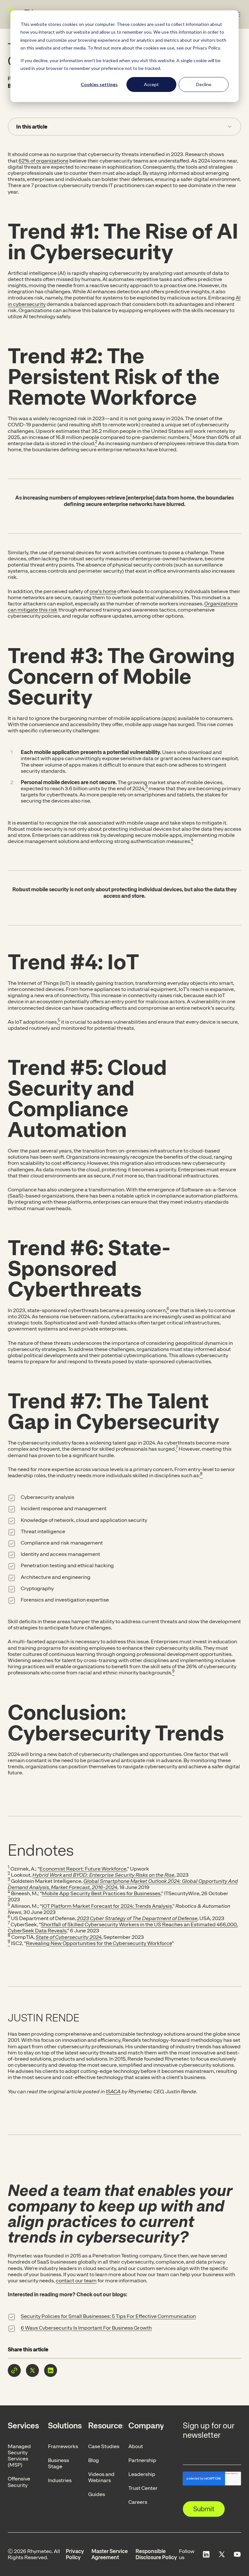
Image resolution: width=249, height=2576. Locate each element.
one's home (103, 591)
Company (146, 2425)
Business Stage (59, 2463)
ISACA (113, 2092)
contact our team (76, 2281)
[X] (222, 2554)
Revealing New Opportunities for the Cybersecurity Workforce (99, 1943)
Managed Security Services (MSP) (19, 2456)
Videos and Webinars (101, 2477)
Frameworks (63, 2446)
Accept (151, 84)
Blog (94, 2460)
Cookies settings (99, 84)
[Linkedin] (206, 2554)
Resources (106, 2425)
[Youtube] (237, 2554)
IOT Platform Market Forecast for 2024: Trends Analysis (107, 1906)
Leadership (142, 2474)
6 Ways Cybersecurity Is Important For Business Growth (86, 2328)
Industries (60, 2480)
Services (23, 2425)
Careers (138, 2502)
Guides (97, 2494)
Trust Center (143, 2488)
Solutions (65, 2425)
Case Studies (104, 2446)
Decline (204, 84)
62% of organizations (43, 161)
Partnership (142, 2460)
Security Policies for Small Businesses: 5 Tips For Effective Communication (108, 2316)
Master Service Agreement (110, 2554)
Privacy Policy (75, 2554)
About (136, 2446)
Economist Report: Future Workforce (83, 1869)
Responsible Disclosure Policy (156, 2554)
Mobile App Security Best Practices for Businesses (101, 1893)
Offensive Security (19, 2482)
